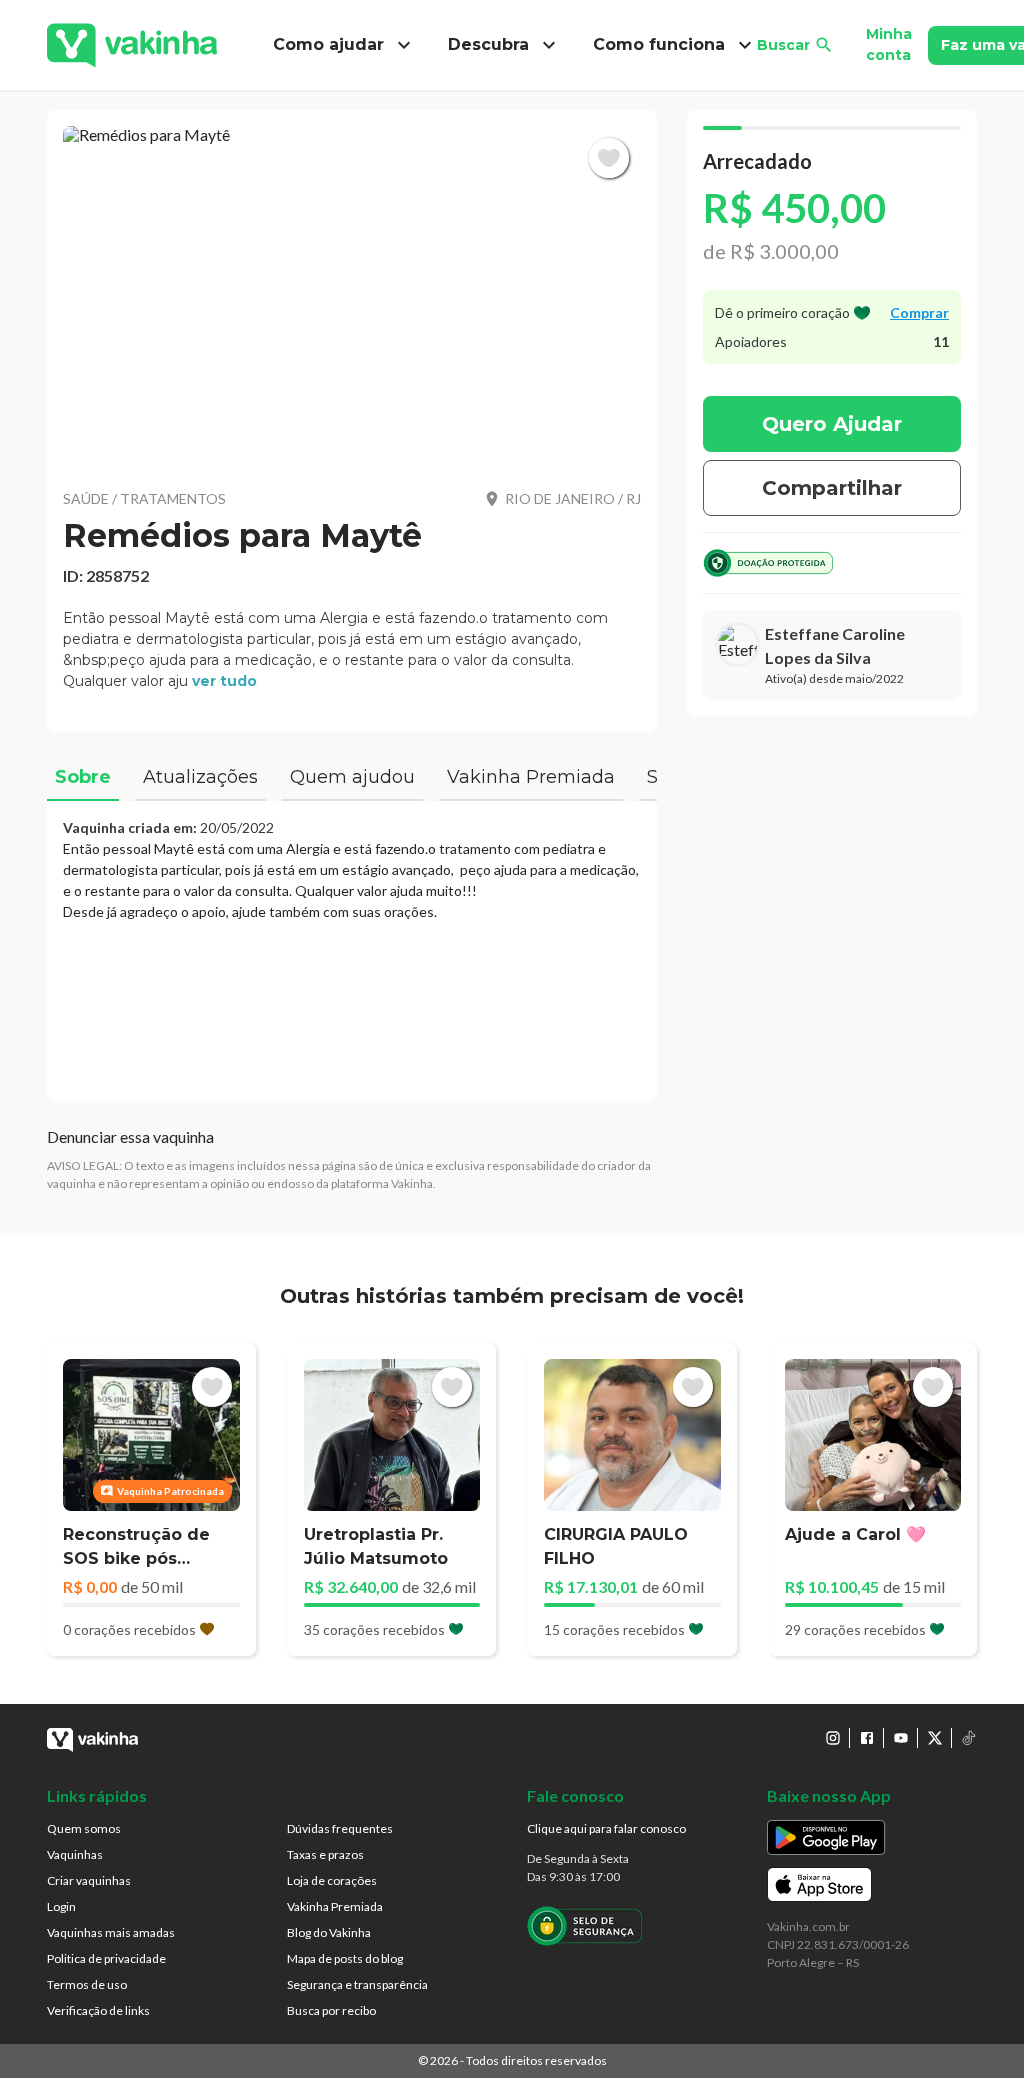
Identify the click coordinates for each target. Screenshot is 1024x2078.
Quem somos (84, 1828)
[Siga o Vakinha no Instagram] (833, 1738)
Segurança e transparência (357, 1984)
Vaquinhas (75, 1854)
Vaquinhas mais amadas (111, 1932)
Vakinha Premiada (335, 1906)
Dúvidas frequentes (340, 1828)
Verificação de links (98, 2010)
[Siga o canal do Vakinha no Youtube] (901, 1738)
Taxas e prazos (325, 1854)
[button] (352, 295)
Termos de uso (87, 1984)
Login (61, 1906)
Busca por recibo (331, 2010)
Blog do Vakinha (329, 1932)
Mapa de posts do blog (345, 1958)
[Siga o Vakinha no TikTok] (969, 1738)
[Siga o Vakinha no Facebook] (867, 1738)
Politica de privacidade (106, 1958)
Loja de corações (332, 1880)
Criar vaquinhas (89, 1880)
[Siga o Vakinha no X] (935, 1738)
